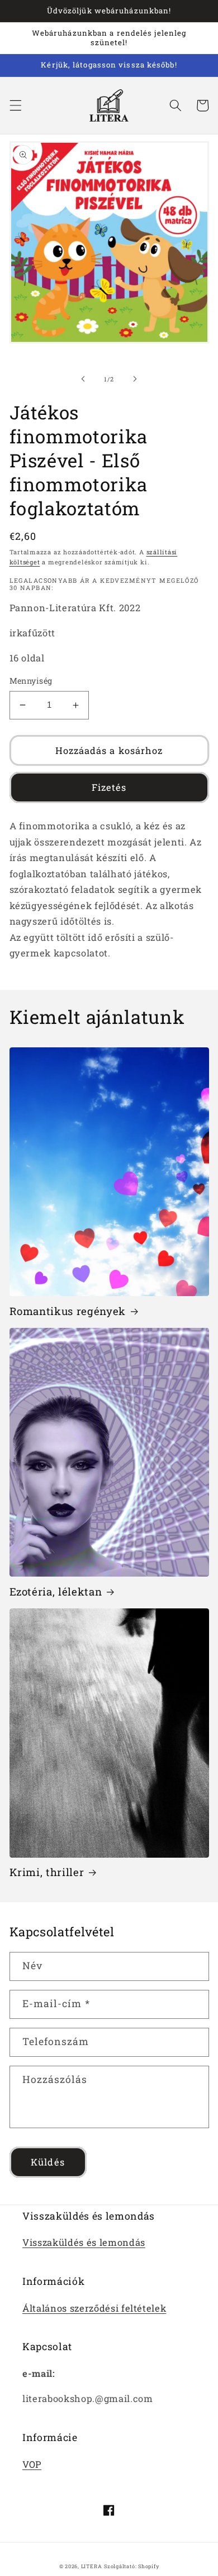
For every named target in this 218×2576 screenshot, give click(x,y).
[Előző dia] (83, 379)
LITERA (92, 2566)
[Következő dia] (135, 379)
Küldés (48, 2162)
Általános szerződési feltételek (94, 2308)
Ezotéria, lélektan (56, 1592)
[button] (15, 105)
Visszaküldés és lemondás (84, 2242)
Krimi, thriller (47, 1872)
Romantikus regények (68, 1311)
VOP (32, 2464)
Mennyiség (31, 681)
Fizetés (109, 787)
